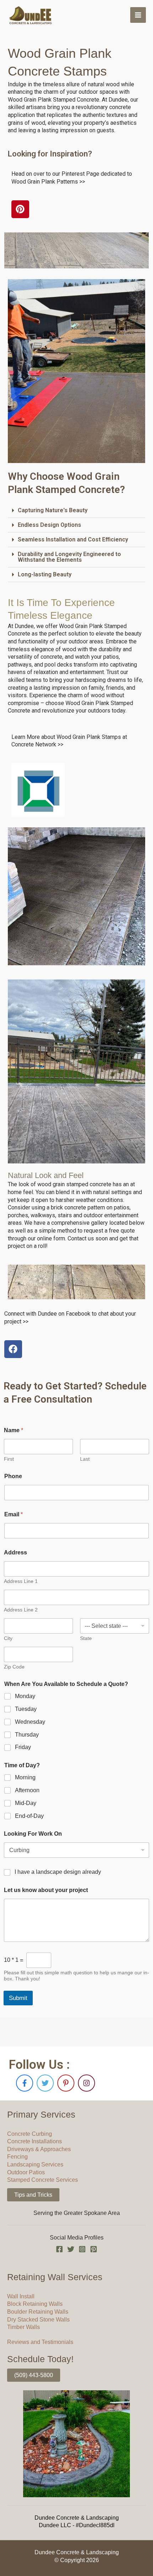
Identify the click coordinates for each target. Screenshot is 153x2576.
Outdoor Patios (26, 2172)
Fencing (17, 2157)
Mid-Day (26, 1803)
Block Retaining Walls (35, 2304)
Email (14, 1514)
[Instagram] (82, 2249)
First (9, 1459)
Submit (18, 1998)
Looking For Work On (33, 1834)
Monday (25, 1696)
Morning (25, 1777)
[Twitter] (71, 2249)
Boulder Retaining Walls (38, 2312)
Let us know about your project (46, 1890)
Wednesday (30, 1722)
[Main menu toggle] (138, 15)
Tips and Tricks (33, 2195)
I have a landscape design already (58, 1872)
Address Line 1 (21, 1581)
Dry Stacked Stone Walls (38, 2320)
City (8, 1638)
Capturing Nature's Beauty (53, 510)
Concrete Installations (35, 2141)
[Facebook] (59, 2249)
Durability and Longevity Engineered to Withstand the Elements (69, 557)
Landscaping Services (35, 2164)
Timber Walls (23, 2327)
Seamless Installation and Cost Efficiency (73, 539)
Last (85, 1459)
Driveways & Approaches (39, 2149)
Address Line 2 (21, 1610)
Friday (23, 1747)
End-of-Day (29, 1816)
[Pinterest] (94, 2249)
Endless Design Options (49, 525)
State (86, 1638)
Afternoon (27, 1790)
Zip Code (14, 1667)
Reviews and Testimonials (40, 2342)
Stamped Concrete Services (43, 2180)
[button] (77, 511)
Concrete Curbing (30, 2134)
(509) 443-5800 (34, 2375)
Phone (13, 1476)
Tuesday (26, 1709)
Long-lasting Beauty (45, 574)
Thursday (27, 1735)
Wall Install (21, 2296)
